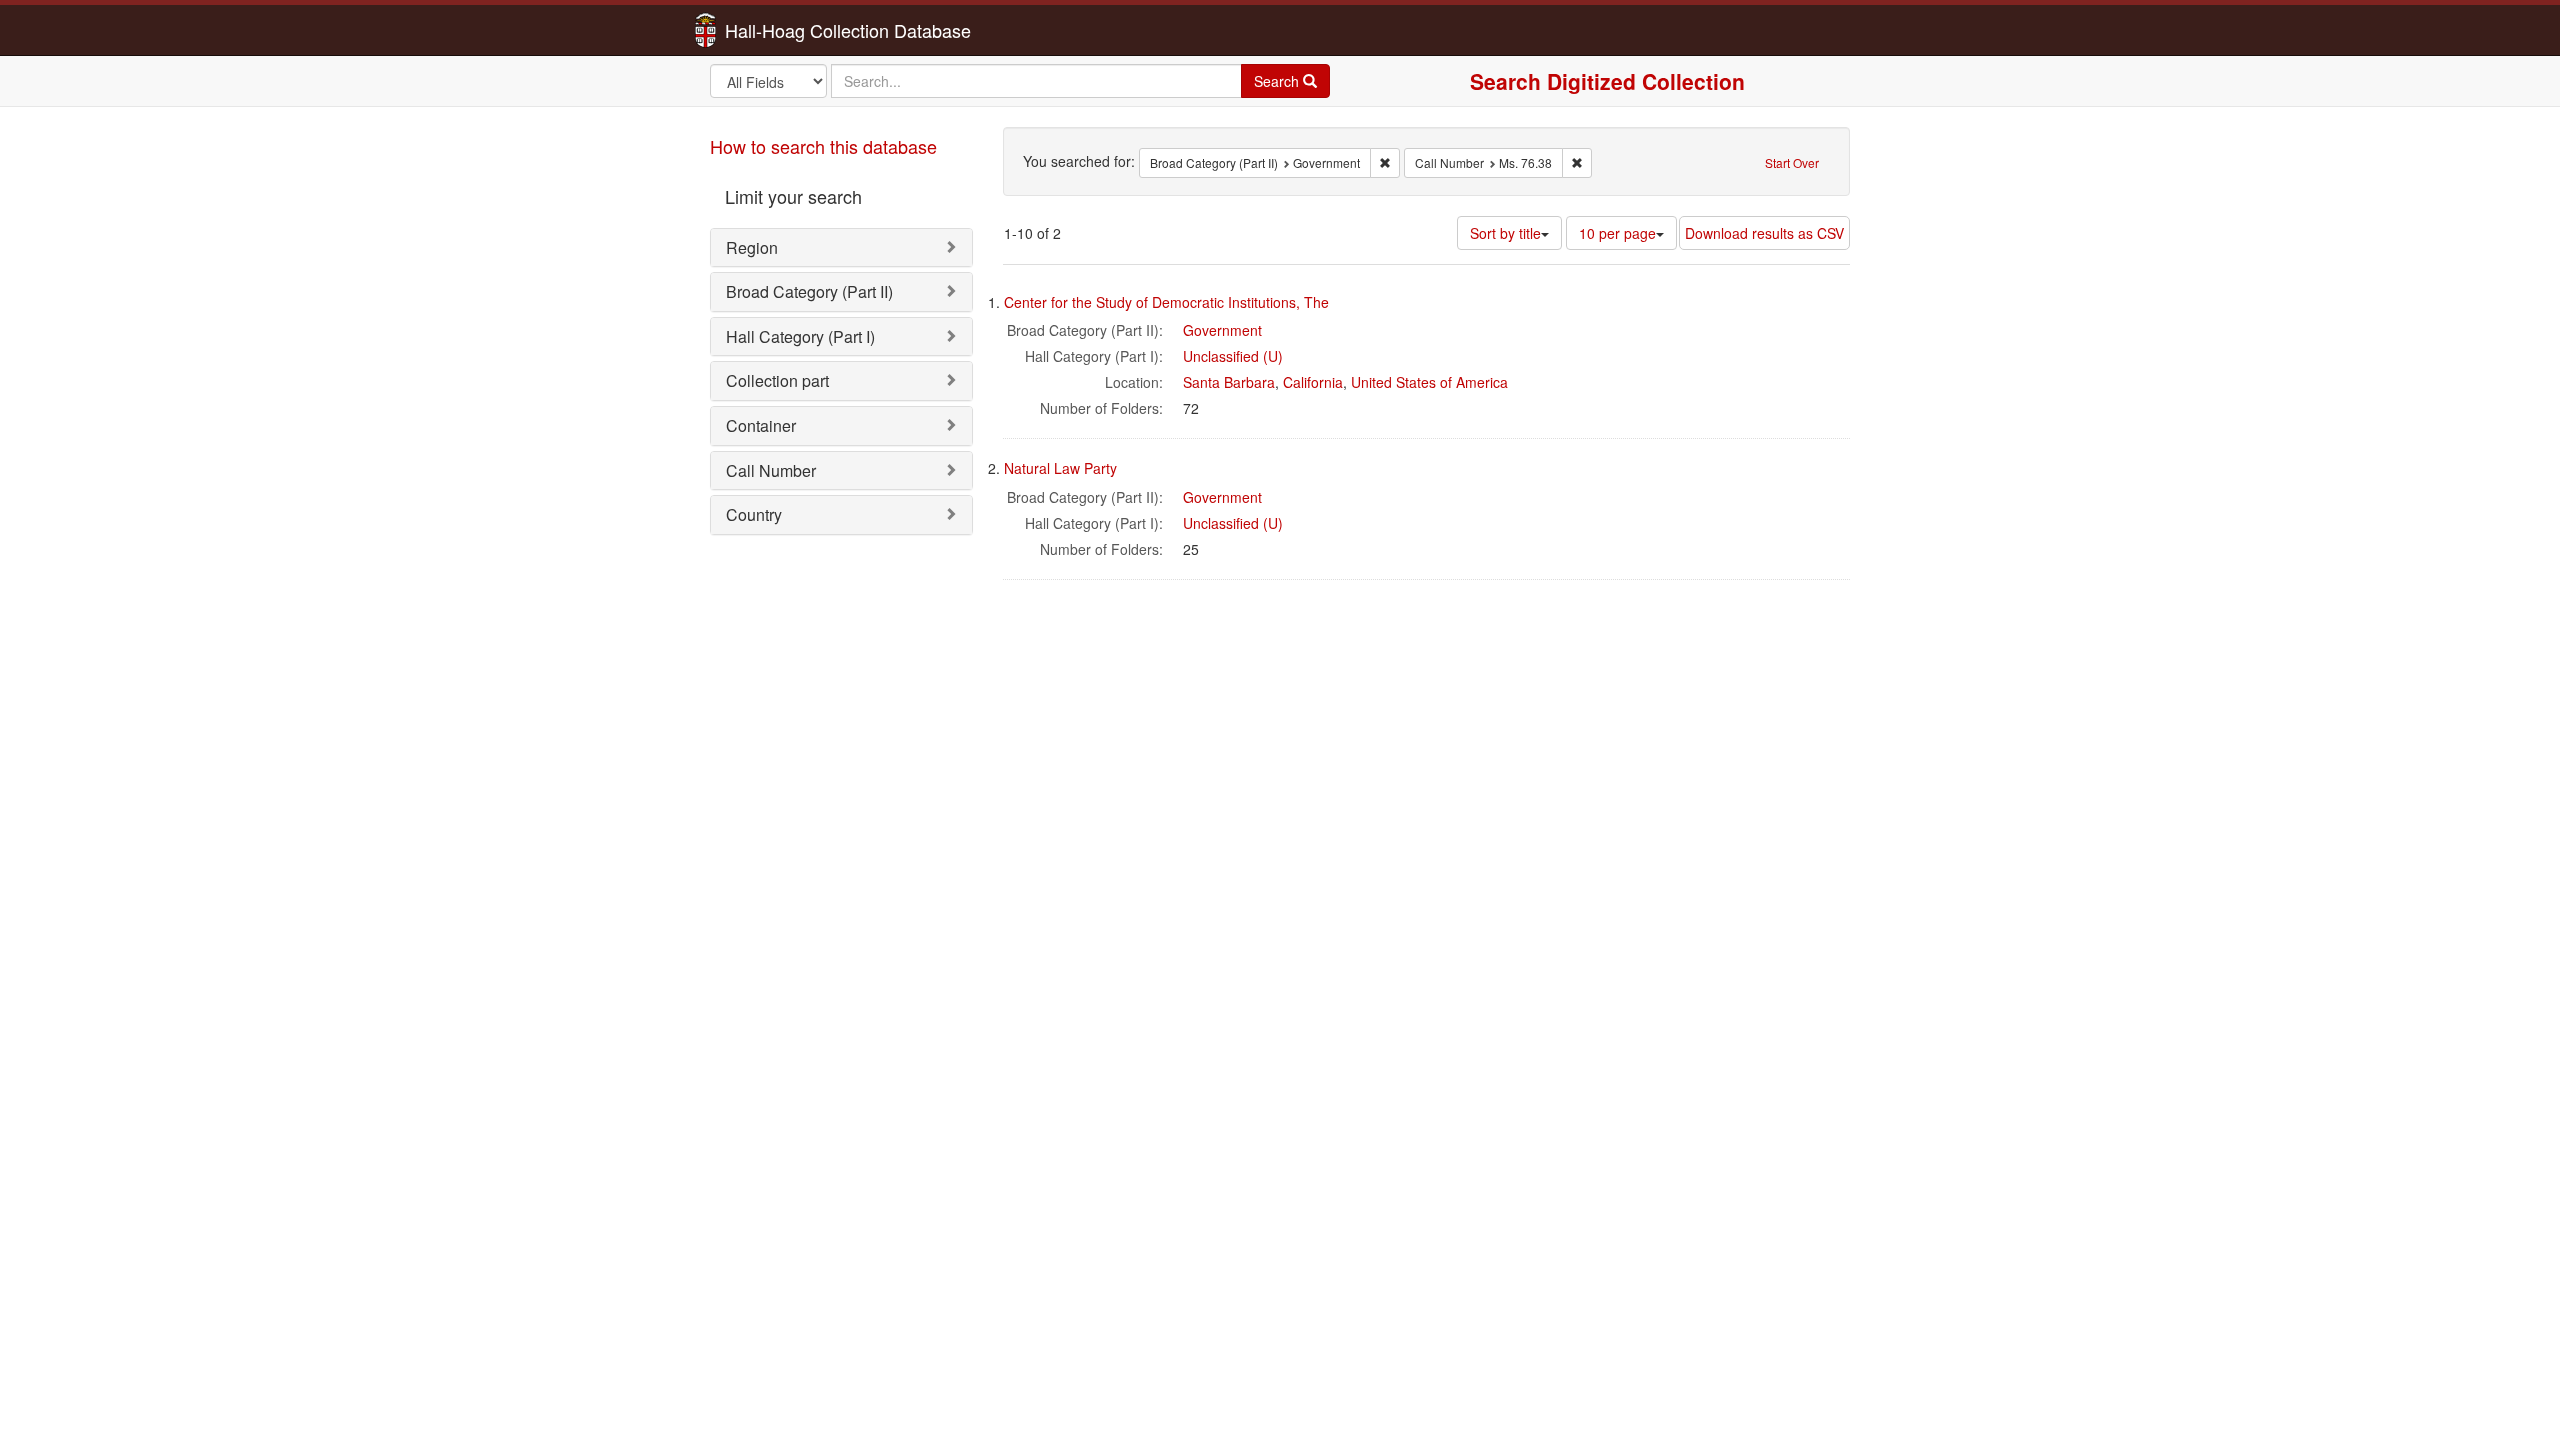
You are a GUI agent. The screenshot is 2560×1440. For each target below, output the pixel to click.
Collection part (777, 380)
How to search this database (823, 146)
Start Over (1792, 162)
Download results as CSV (1764, 233)
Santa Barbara (1229, 382)
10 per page (1617, 233)
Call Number (771, 470)
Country (754, 514)
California (1313, 382)
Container (761, 425)
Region (752, 247)
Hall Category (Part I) (800, 336)
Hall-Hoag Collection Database (785, 30)
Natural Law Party (1060, 468)
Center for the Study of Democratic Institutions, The (1166, 302)
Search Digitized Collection (1607, 81)
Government (1222, 330)
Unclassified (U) (1233, 356)
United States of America (1429, 382)
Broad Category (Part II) (809, 291)
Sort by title (1505, 233)
